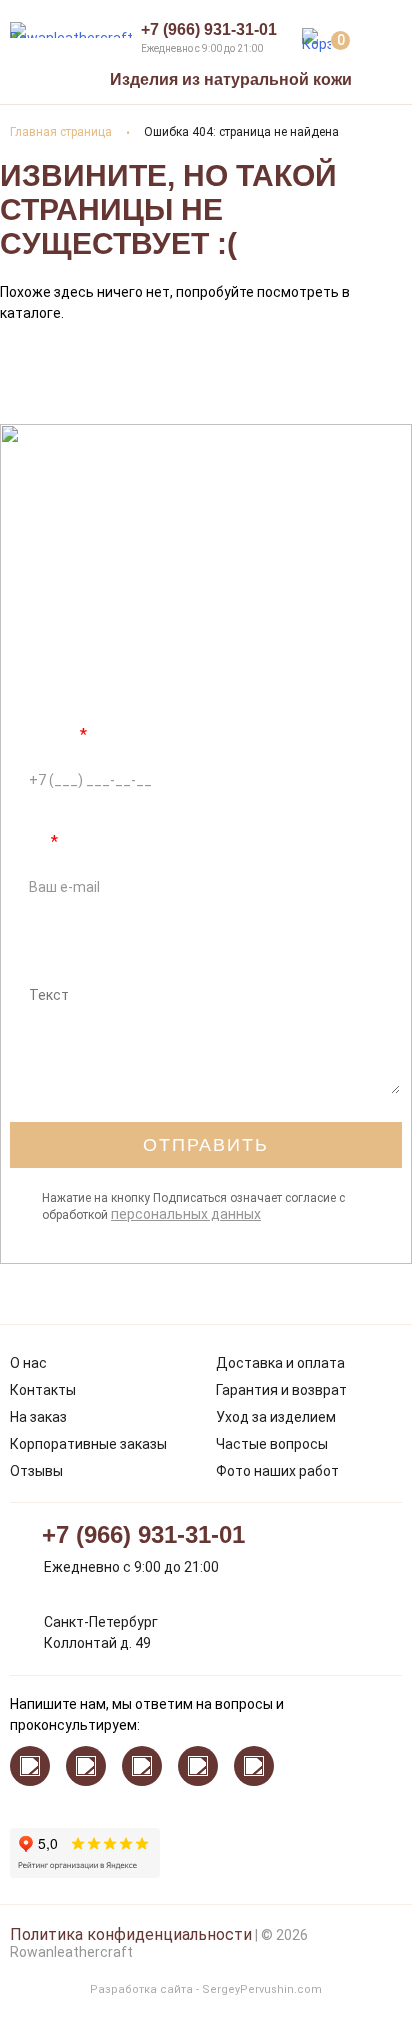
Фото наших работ (277, 1471)
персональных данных (186, 1214)
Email (34, 841)
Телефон (48, 734)
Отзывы (36, 1471)
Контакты (43, 1390)
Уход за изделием (276, 1417)
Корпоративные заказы (88, 1444)
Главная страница (61, 132)
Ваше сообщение (75, 948)
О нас (28, 1363)
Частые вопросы (272, 1444)
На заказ (38, 1417)
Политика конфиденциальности (131, 1934)
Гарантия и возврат (281, 1390)
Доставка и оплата (280, 1363)
